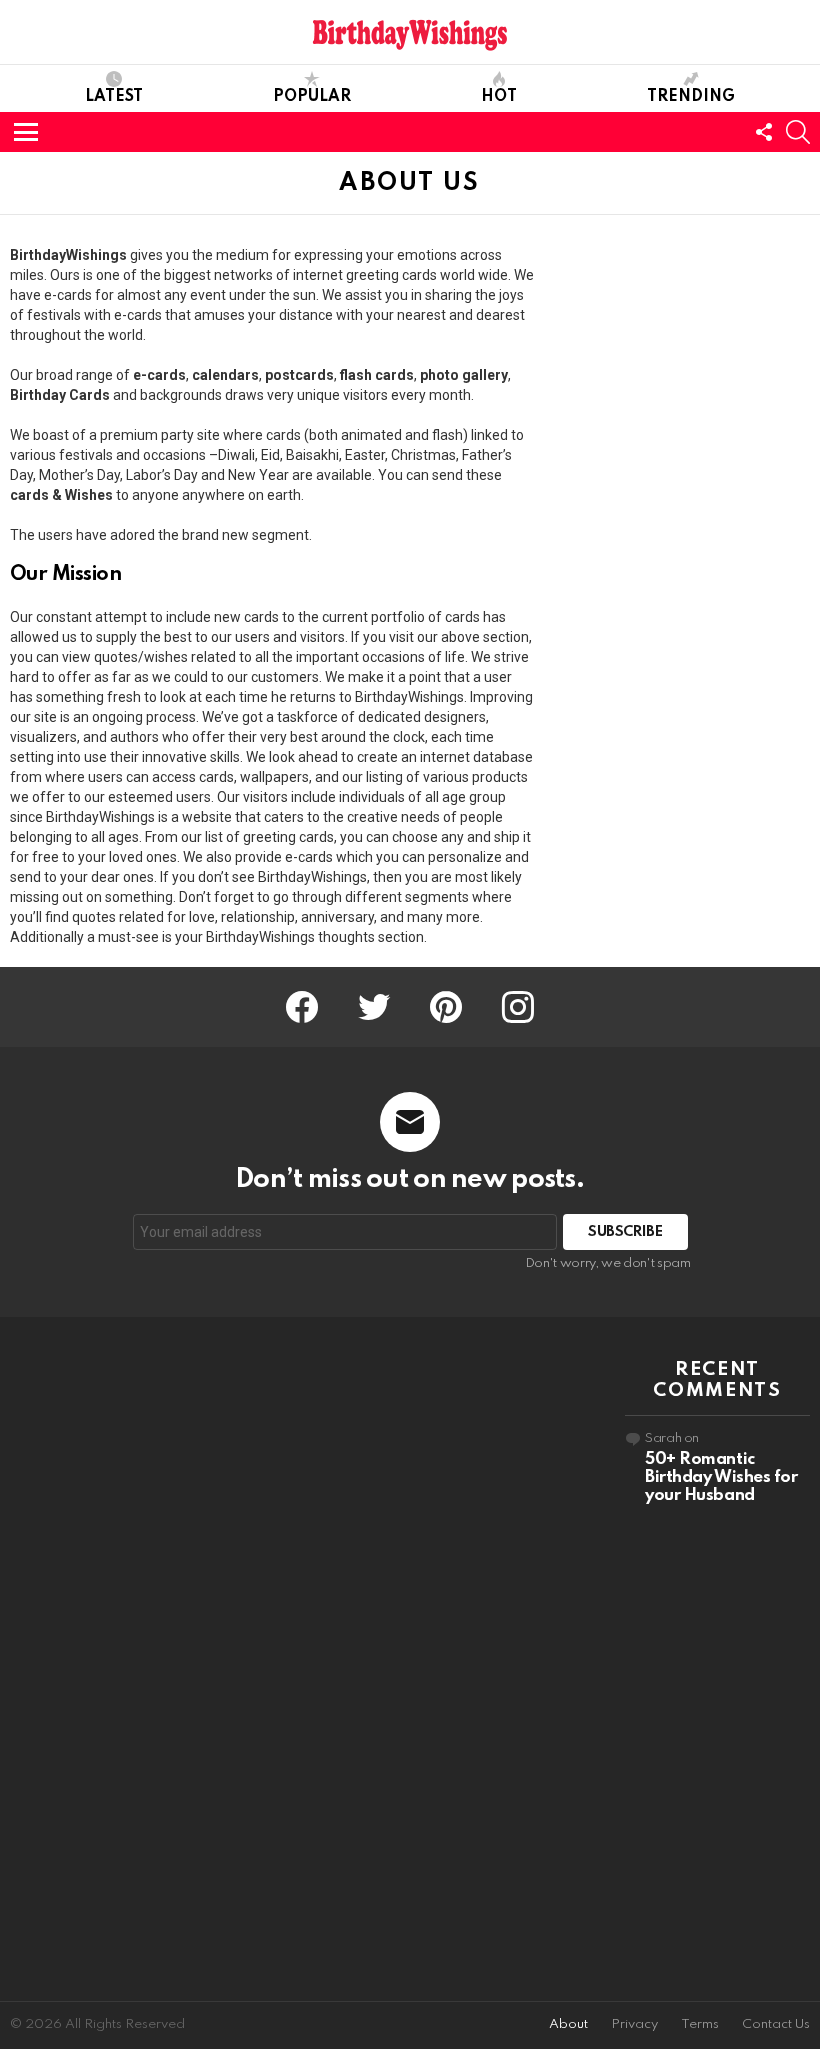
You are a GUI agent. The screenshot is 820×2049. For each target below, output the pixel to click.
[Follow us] (764, 132)
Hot (499, 97)
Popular (312, 97)
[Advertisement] (102, 1659)
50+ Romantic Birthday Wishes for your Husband (721, 1477)
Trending (691, 97)
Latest (114, 97)
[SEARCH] (798, 132)
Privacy (634, 2024)
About (568, 2024)
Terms (700, 2024)
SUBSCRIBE (625, 1232)
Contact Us (776, 2024)
